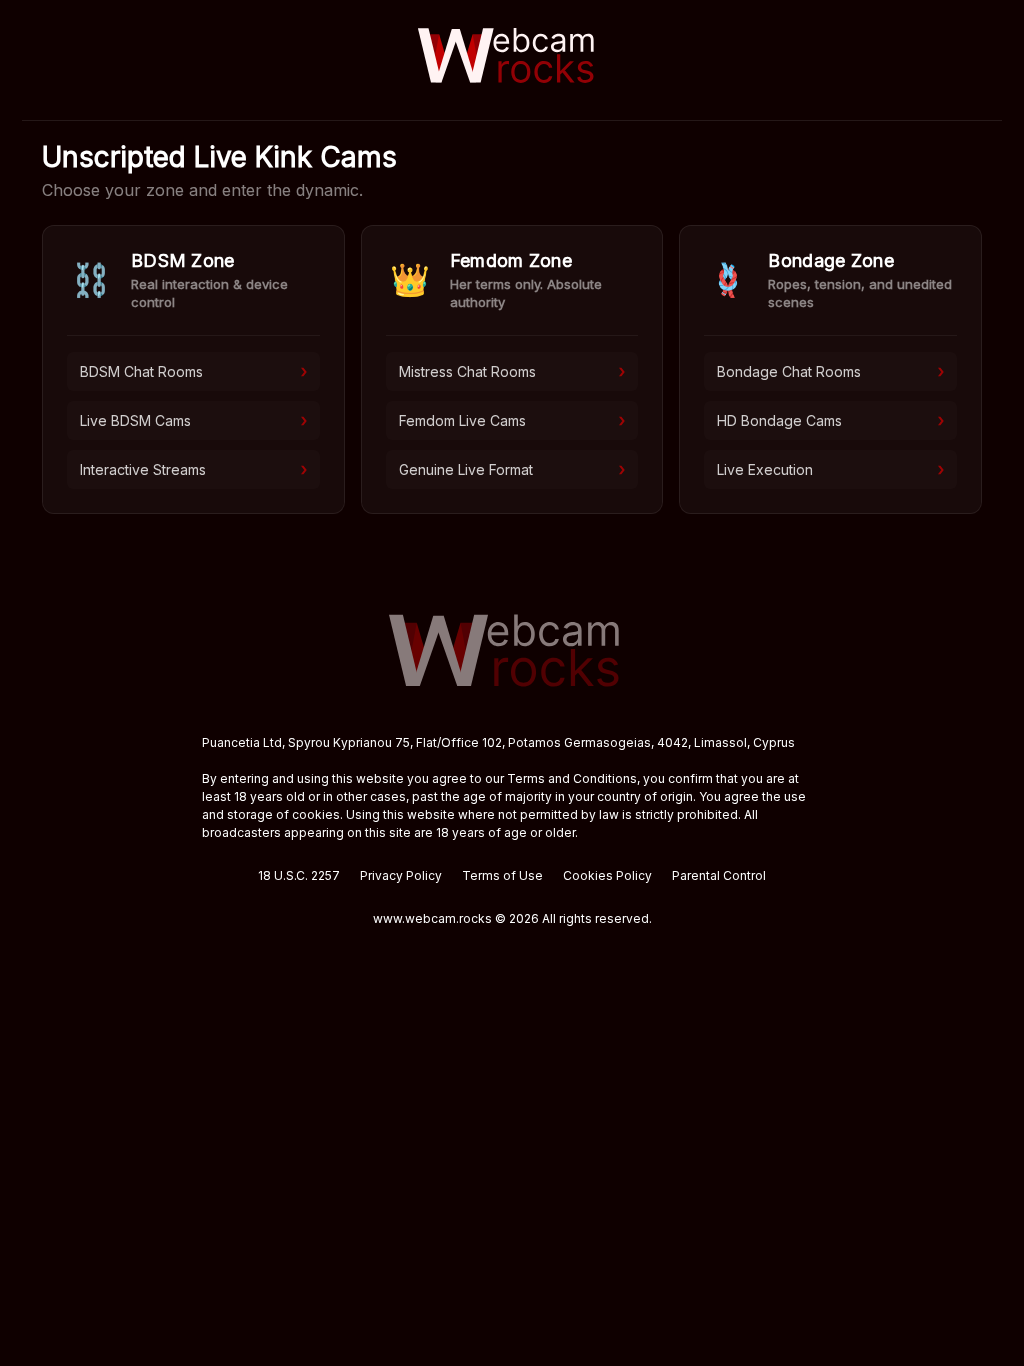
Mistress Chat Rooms (512, 371)
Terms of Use (502, 875)
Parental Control (719, 875)
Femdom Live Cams (512, 420)
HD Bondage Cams (830, 420)
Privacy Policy (401, 875)
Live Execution (830, 469)
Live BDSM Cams (193, 420)
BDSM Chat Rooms (193, 371)
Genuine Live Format (512, 469)
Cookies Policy (607, 875)
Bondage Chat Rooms (830, 371)
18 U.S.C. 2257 (299, 875)
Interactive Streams (193, 469)
